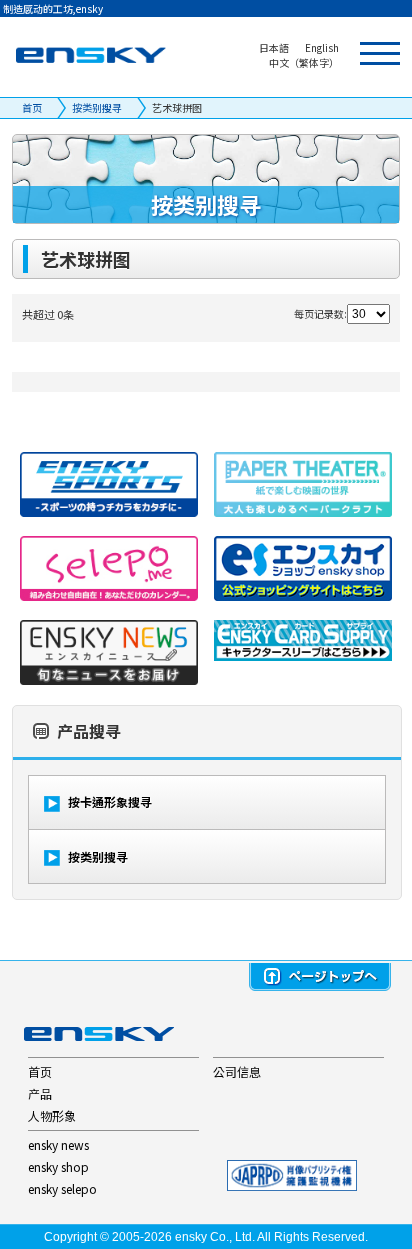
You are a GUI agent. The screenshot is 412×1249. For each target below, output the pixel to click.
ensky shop (58, 1166)
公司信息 (237, 1071)
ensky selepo (62, 1188)
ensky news (58, 1144)
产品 (40, 1093)
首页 (32, 107)
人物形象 (52, 1115)
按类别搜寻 (97, 107)
